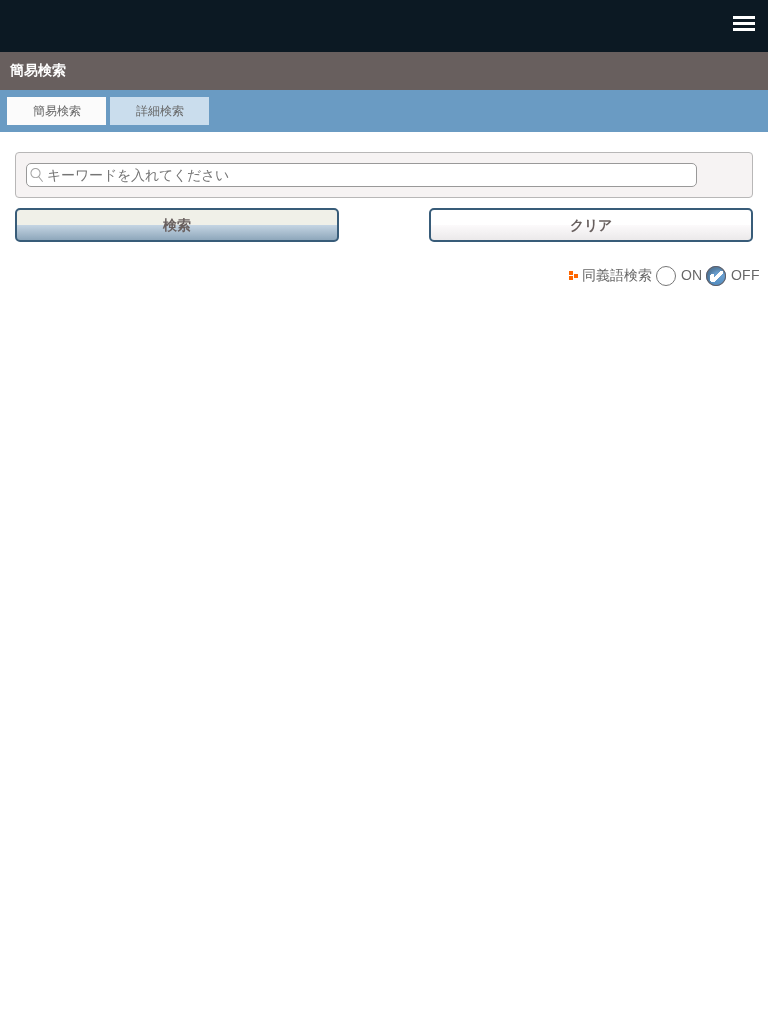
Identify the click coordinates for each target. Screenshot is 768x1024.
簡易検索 (57, 111)
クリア (591, 225)
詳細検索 (160, 111)
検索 (177, 225)
